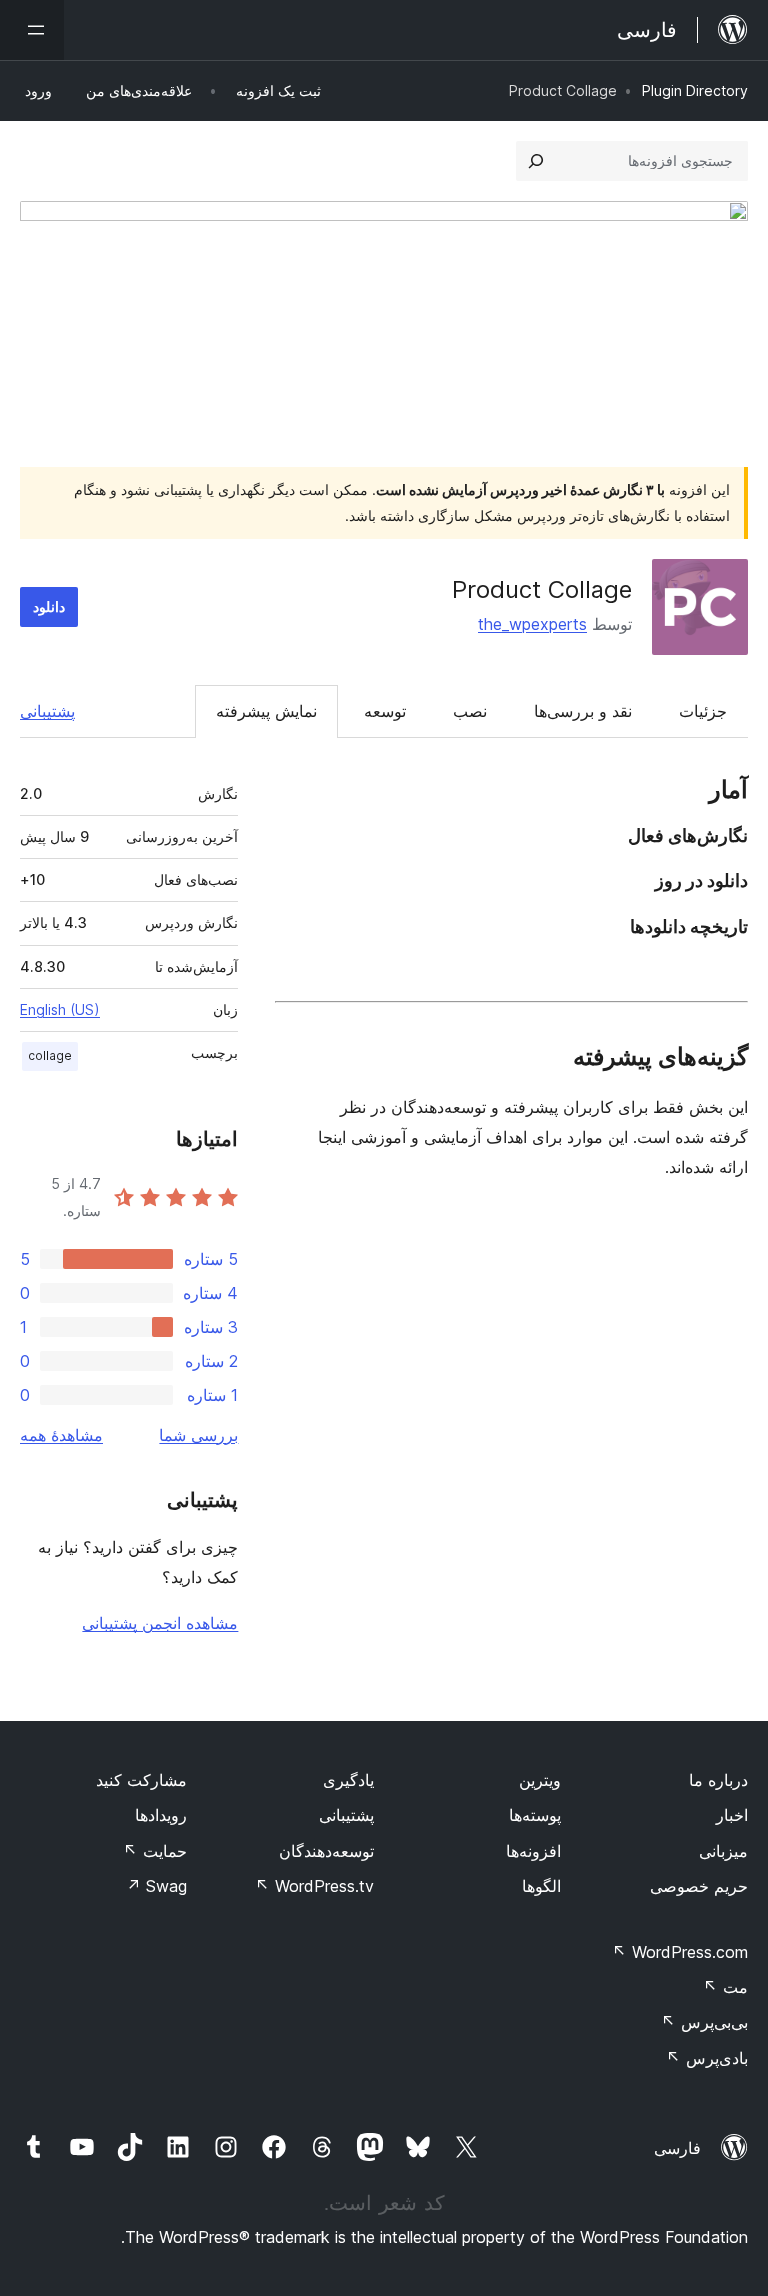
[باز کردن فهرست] (32, 30)
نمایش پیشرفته (266, 711)
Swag (156, 1886)
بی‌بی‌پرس (704, 2022)
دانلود (49, 606)
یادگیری (348, 1780)
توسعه (385, 711)
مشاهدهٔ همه (61, 1435)
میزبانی (723, 1851)
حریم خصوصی (699, 1886)
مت (725, 1987)
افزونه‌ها (533, 1851)
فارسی (677, 2148)
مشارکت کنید (141, 1780)
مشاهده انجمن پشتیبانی (160, 1623)
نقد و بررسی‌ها (583, 711)
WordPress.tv (314, 1886)
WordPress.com (680, 1952)
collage (50, 1055)
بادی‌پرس (707, 2058)
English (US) (60, 1009)
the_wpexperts (532, 624)
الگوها (541, 1886)
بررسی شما (198, 1435)
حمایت (155, 1851)
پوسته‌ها (535, 1815)
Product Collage (542, 589)
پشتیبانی (47, 711)
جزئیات (703, 711)
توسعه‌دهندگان (326, 1851)
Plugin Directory (695, 90)
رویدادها (161, 1815)
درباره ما (718, 1780)
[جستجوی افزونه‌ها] (536, 161)
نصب (470, 711)
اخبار (732, 1815)
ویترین (540, 1780)
